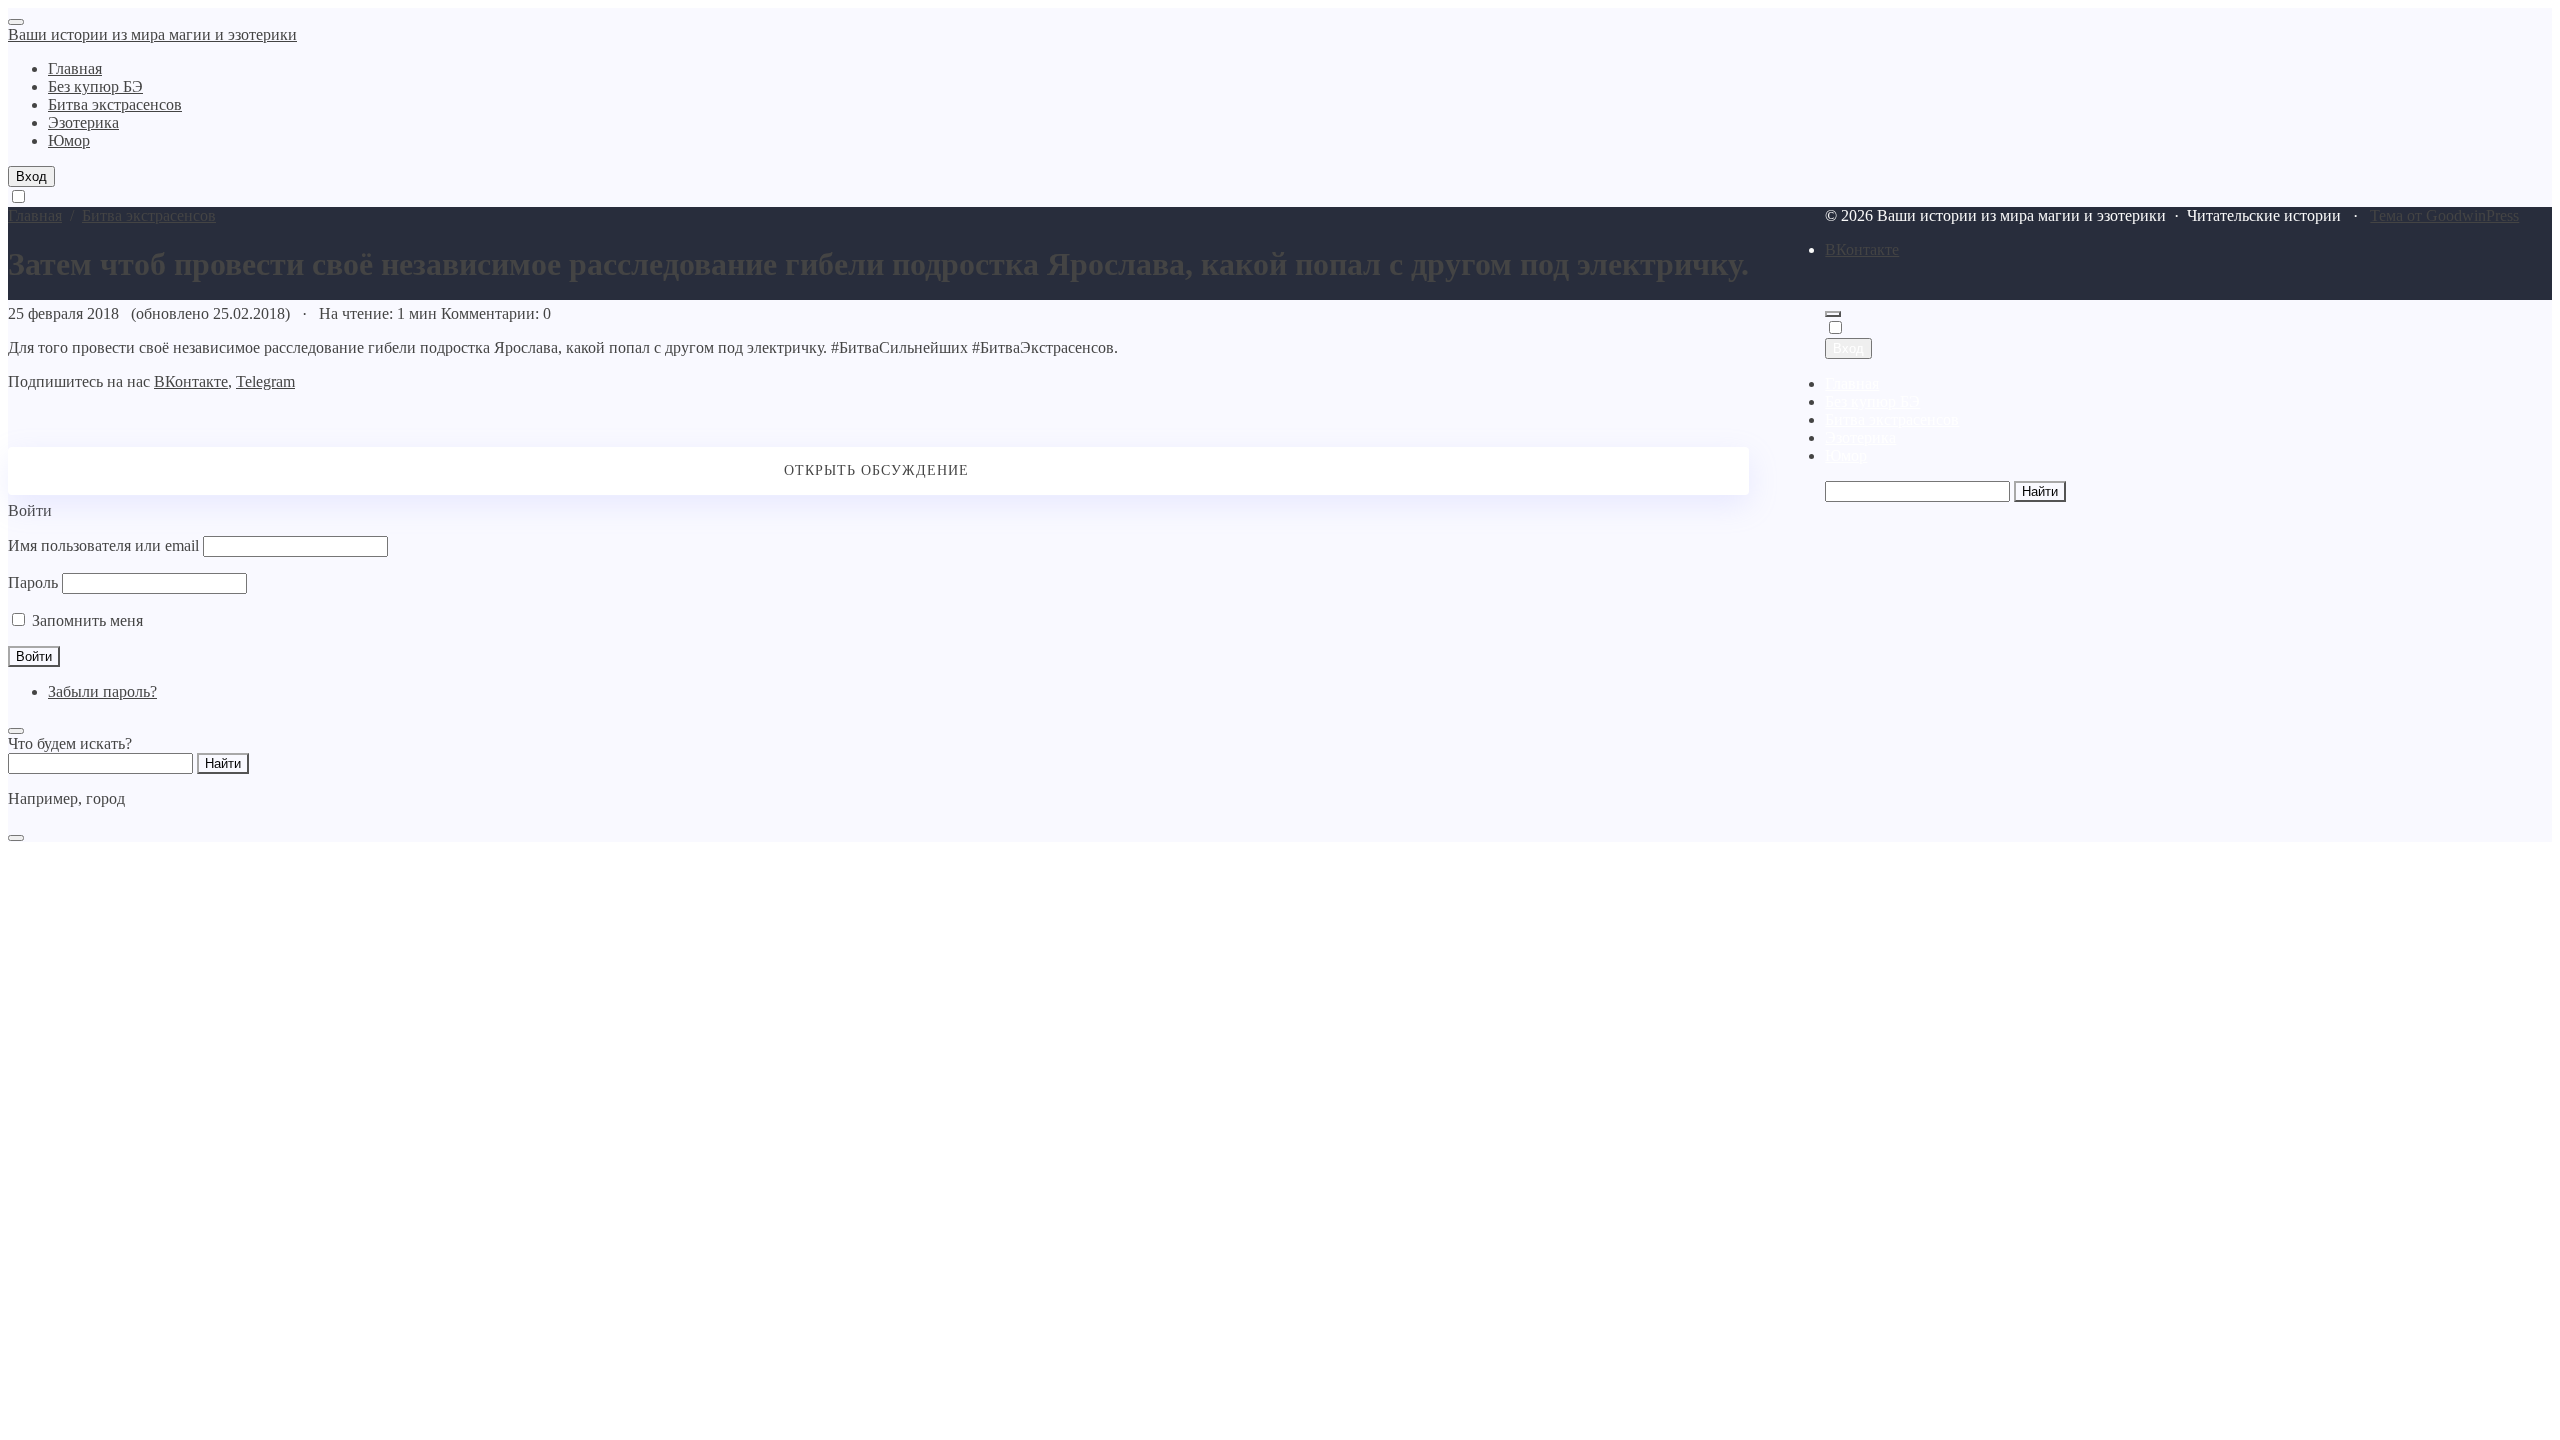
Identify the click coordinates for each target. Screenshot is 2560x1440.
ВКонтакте (191, 381)
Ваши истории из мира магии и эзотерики (152, 34)
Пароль (33, 582)
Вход (31, 176)
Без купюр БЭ (1872, 401)
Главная (1852, 383)
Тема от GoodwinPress (2444, 215)
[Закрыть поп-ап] (16, 731)
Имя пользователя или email (103, 545)
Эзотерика (1860, 437)
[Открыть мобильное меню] (16, 22)
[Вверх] (1833, 314)
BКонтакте (1862, 249)
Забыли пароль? (102, 691)
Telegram (265, 381)
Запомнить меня (85, 620)
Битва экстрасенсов (1892, 419)
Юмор (1846, 455)
